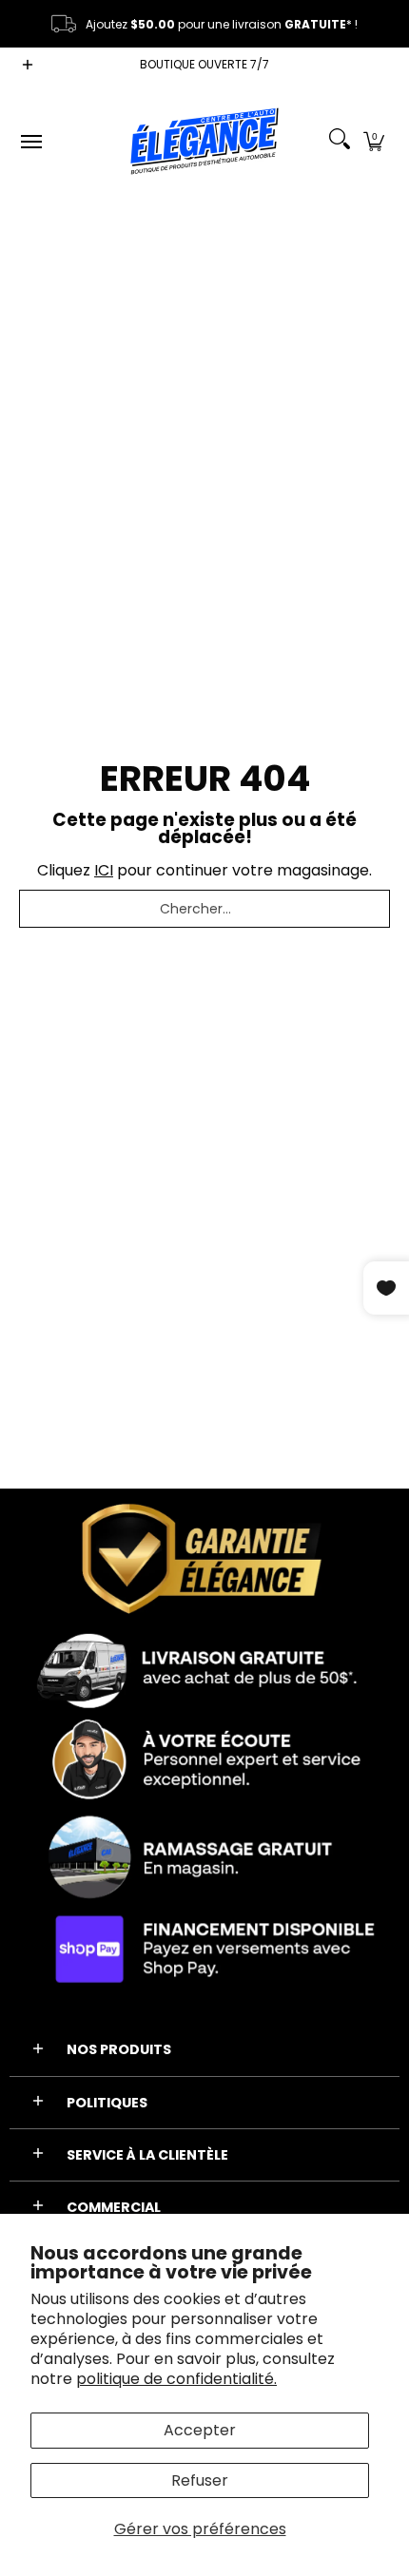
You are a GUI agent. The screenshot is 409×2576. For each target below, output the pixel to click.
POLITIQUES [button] (107, 2103)
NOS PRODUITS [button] (119, 2049)
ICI (104, 870)
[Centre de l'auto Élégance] (204, 141)
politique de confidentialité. (176, 2379)
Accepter (200, 2430)
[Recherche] (340, 141)
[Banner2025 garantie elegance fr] (204, 1747)
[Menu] (30, 141)
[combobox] (204, 909)
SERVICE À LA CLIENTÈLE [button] (147, 2155)
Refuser (200, 2480)
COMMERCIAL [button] (114, 2207)
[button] (374, 141)
